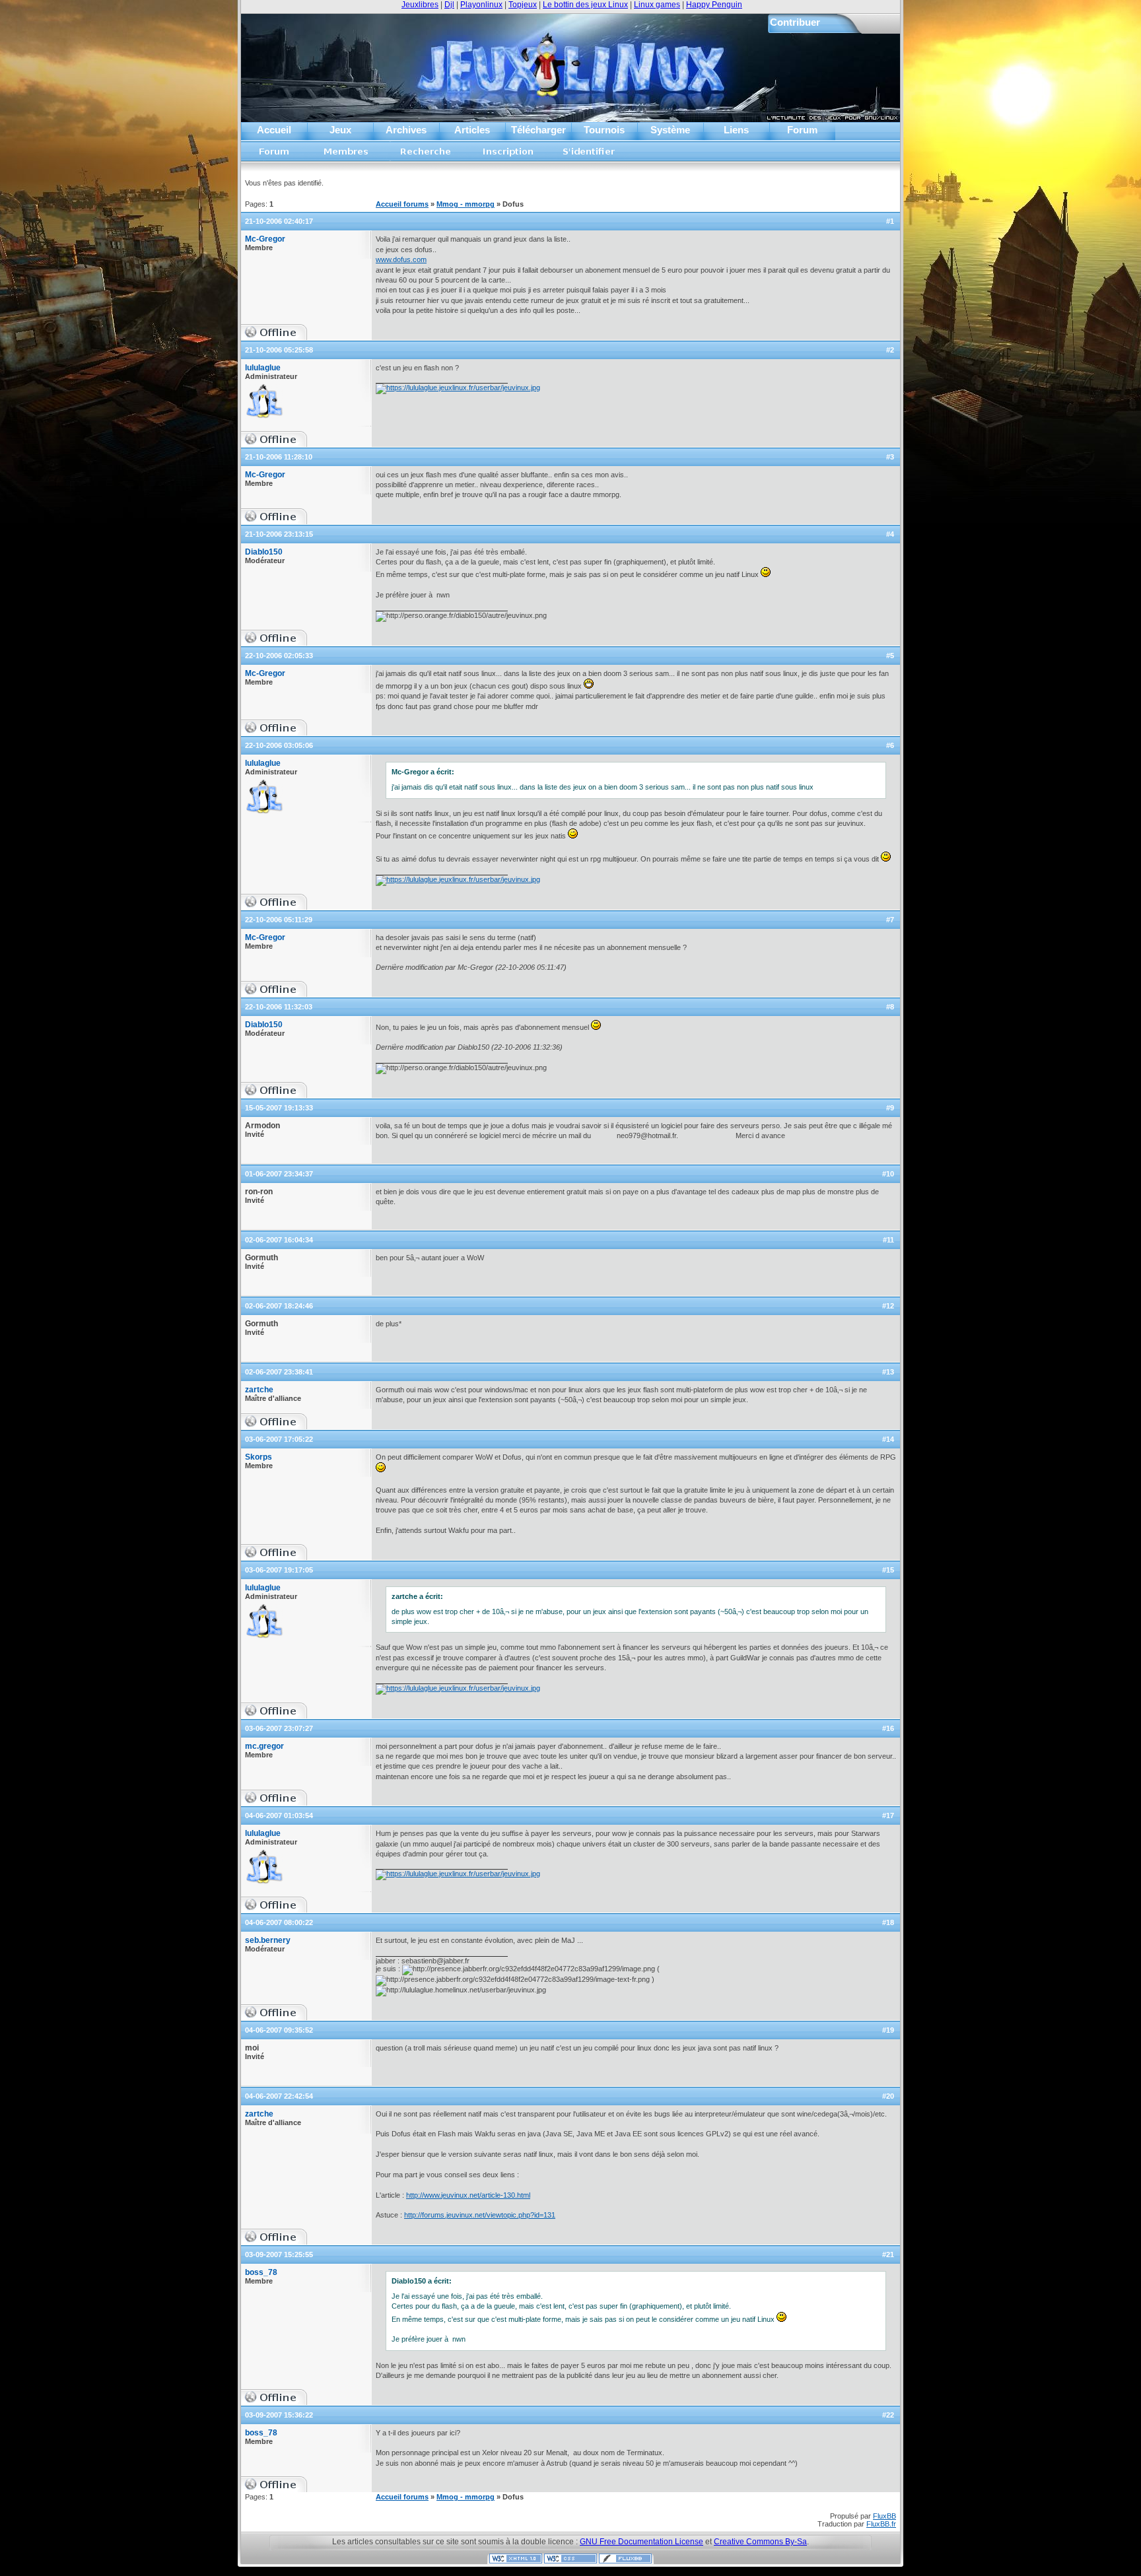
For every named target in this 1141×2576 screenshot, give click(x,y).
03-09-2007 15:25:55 (279, 2254)
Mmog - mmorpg (466, 204)
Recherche (426, 155)
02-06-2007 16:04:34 (279, 1240)
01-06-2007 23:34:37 (279, 1174)
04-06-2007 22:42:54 (279, 2096)
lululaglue (263, 368)
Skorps (259, 1457)
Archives (406, 130)
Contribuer (795, 22)
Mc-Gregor (265, 239)
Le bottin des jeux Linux (585, 5)
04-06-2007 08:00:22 (279, 1922)
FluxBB (884, 2516)
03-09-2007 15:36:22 (279, 2415)
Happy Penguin (714, 5)
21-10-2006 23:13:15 (279, 534)
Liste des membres (346, 155)
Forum (802, 130)
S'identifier (589, 155)
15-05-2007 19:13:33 (279, 1108)
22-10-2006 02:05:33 (279, 656)
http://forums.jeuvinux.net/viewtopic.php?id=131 (480, 2215)
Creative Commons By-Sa (760, 2542)
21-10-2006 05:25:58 (279, 350)
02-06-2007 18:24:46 (279, 1306)
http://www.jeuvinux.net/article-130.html (468, 2195)
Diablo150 (264, 552)
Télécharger (538, 130)
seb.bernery (268, 1940)
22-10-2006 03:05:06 (279, 745)
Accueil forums (275, 155)
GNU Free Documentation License (641, 2542)
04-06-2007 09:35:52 (279, 2030)
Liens (736, 130)
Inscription (508, 155)
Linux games (657, 5)
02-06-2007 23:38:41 (279, 1372)
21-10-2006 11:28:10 (279, 457)
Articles (472, 130)
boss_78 (261, 2272)
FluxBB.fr (881, 2524)
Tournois (604, 130)
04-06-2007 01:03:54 (279, 1815)
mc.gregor (264, 1746)
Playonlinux (481, 5)
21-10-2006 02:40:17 (279, 221)
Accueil (274, 130)
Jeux (340, 130)
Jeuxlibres (420, 5)
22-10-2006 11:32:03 (279, 1007)
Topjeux (523, 5)
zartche (259, 1390)
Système (670, 130)
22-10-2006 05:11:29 (279, 920)
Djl (449, 5)
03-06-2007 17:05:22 (279, 1439)
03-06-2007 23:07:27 (279, 1728)
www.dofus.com (401, 259)
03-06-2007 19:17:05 (279, 1570)
